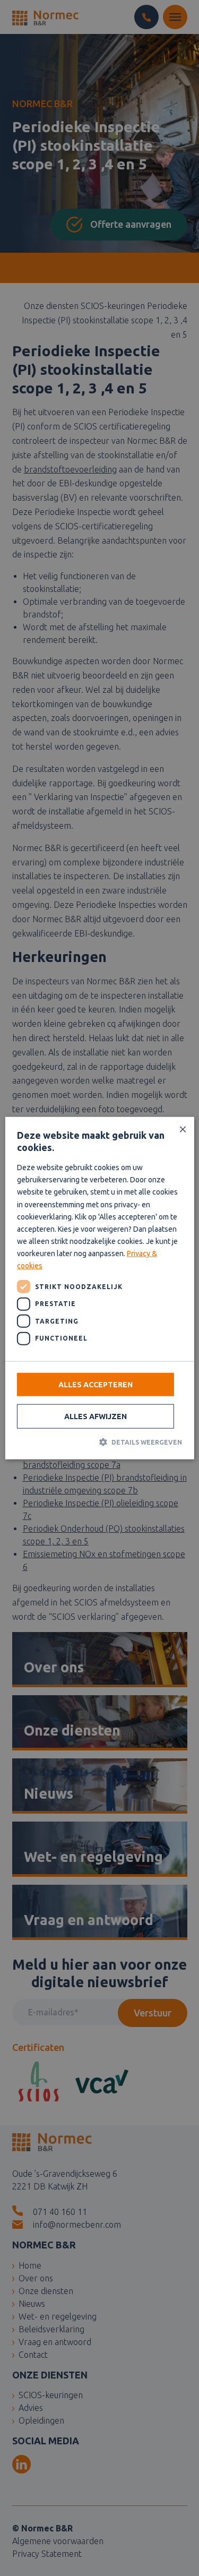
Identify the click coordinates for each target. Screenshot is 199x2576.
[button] (99, 1442)
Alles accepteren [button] (96, 1385)
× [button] (182, 1129)
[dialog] (99, 1288)
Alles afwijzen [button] (96, 1416)
